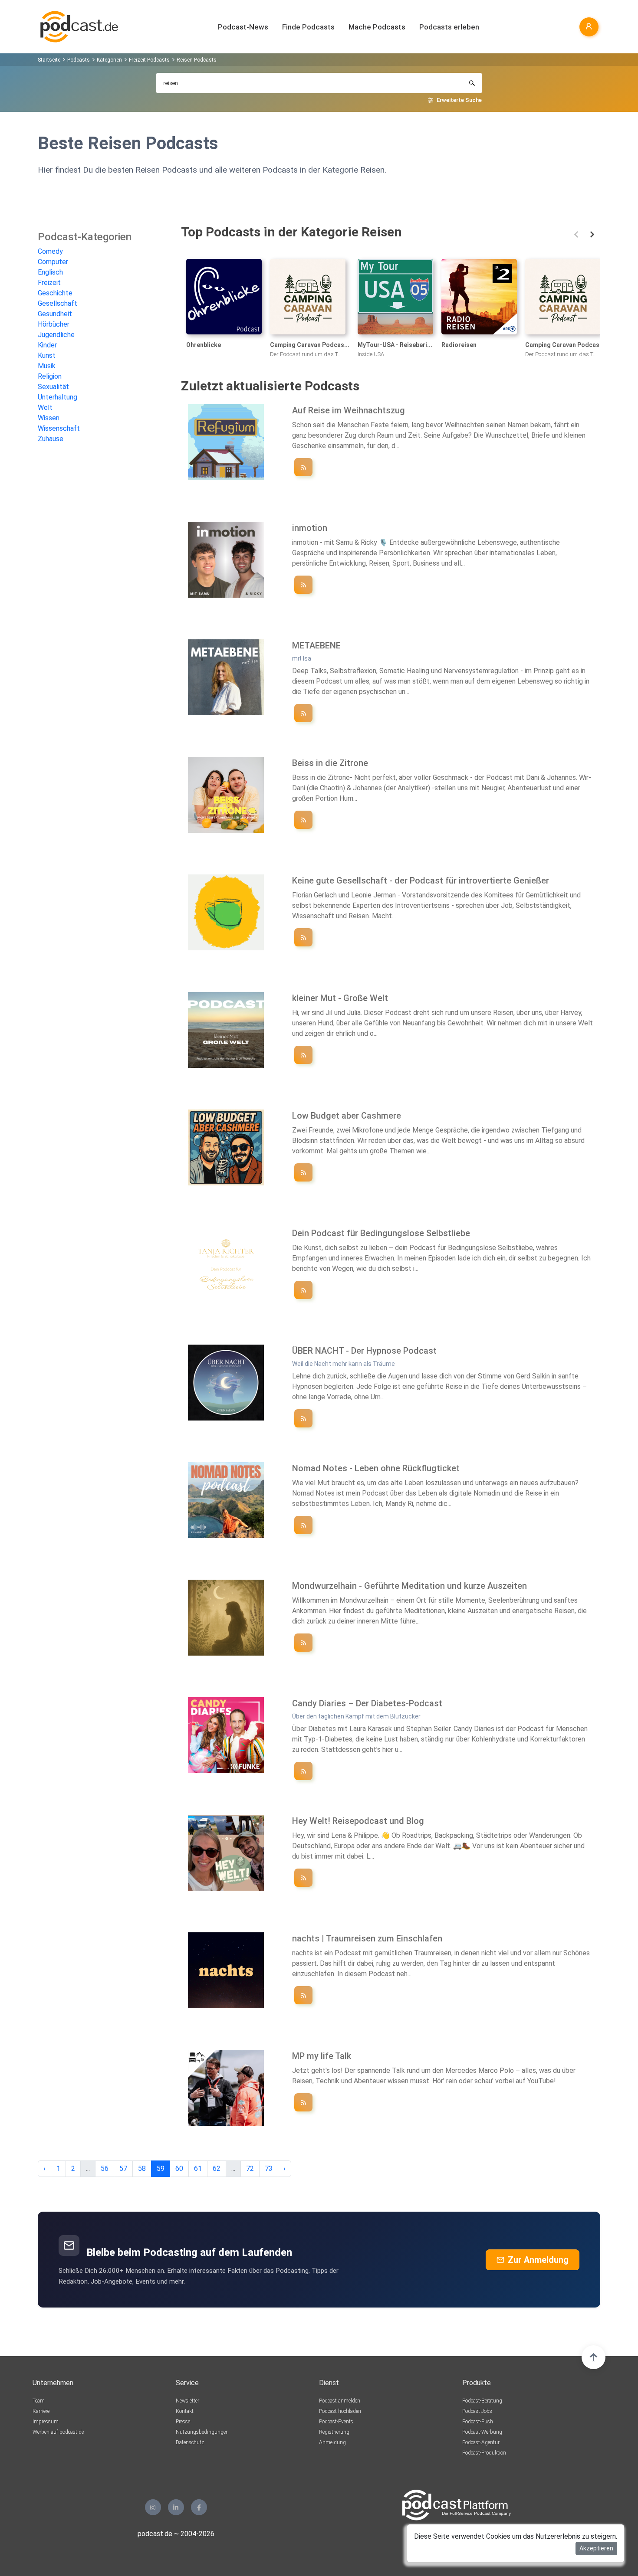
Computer (53, 262)
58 (142, 2168)
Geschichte (55, 293)
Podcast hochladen (340, 2411)
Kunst (47, 355)
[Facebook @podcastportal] (199, 2507)
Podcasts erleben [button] (449, 27)
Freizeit (49, 283)
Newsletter (187, 2401)
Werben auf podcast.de (58, 2432)
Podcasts (79, 60)
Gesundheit (55, 314)
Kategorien (109, 60)
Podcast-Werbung (482, 2432)
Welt (45, 408)
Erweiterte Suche (459, 100)
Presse (183, 2422)
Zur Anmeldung (538, 2260)
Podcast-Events (336, 2422)
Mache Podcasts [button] (377, 27)
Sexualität (53, 387)
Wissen (49, 418)
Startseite (49, 60)
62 (217, 2168)
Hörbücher (54, 324)
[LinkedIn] (176, 2507)
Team (39, 2401)
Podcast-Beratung (482, 2401)
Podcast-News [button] (243, 27)
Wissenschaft (59, 428)
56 (105, 2168)
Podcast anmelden (340, 2401)
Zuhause (51, 439)
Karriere (41, 2411)
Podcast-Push (478, 2422)
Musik (47, 366)
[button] (576, 234)
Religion (50, 376)
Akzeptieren (596, 2548)
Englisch (50, 272)
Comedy (50, 251)
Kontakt (185, 2411)
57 (123, 2168)
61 (198, 2168)
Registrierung (334, 2432)
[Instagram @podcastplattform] (153, 2507)
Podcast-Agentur (481, 2442)
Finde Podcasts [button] (308, 27)
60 (179, 2168)
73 (269, 2168)
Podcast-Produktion (484, 2453)
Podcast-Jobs (477, 2411)
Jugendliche (56, 335)
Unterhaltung (58, 397)
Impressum (46, 2422)
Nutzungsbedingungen (202, 2432)
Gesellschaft (58, 303)
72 (250, 2168)
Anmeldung (332, 2442)
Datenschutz (190, 2442)
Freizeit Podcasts (149, 60)
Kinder (47, 345)
